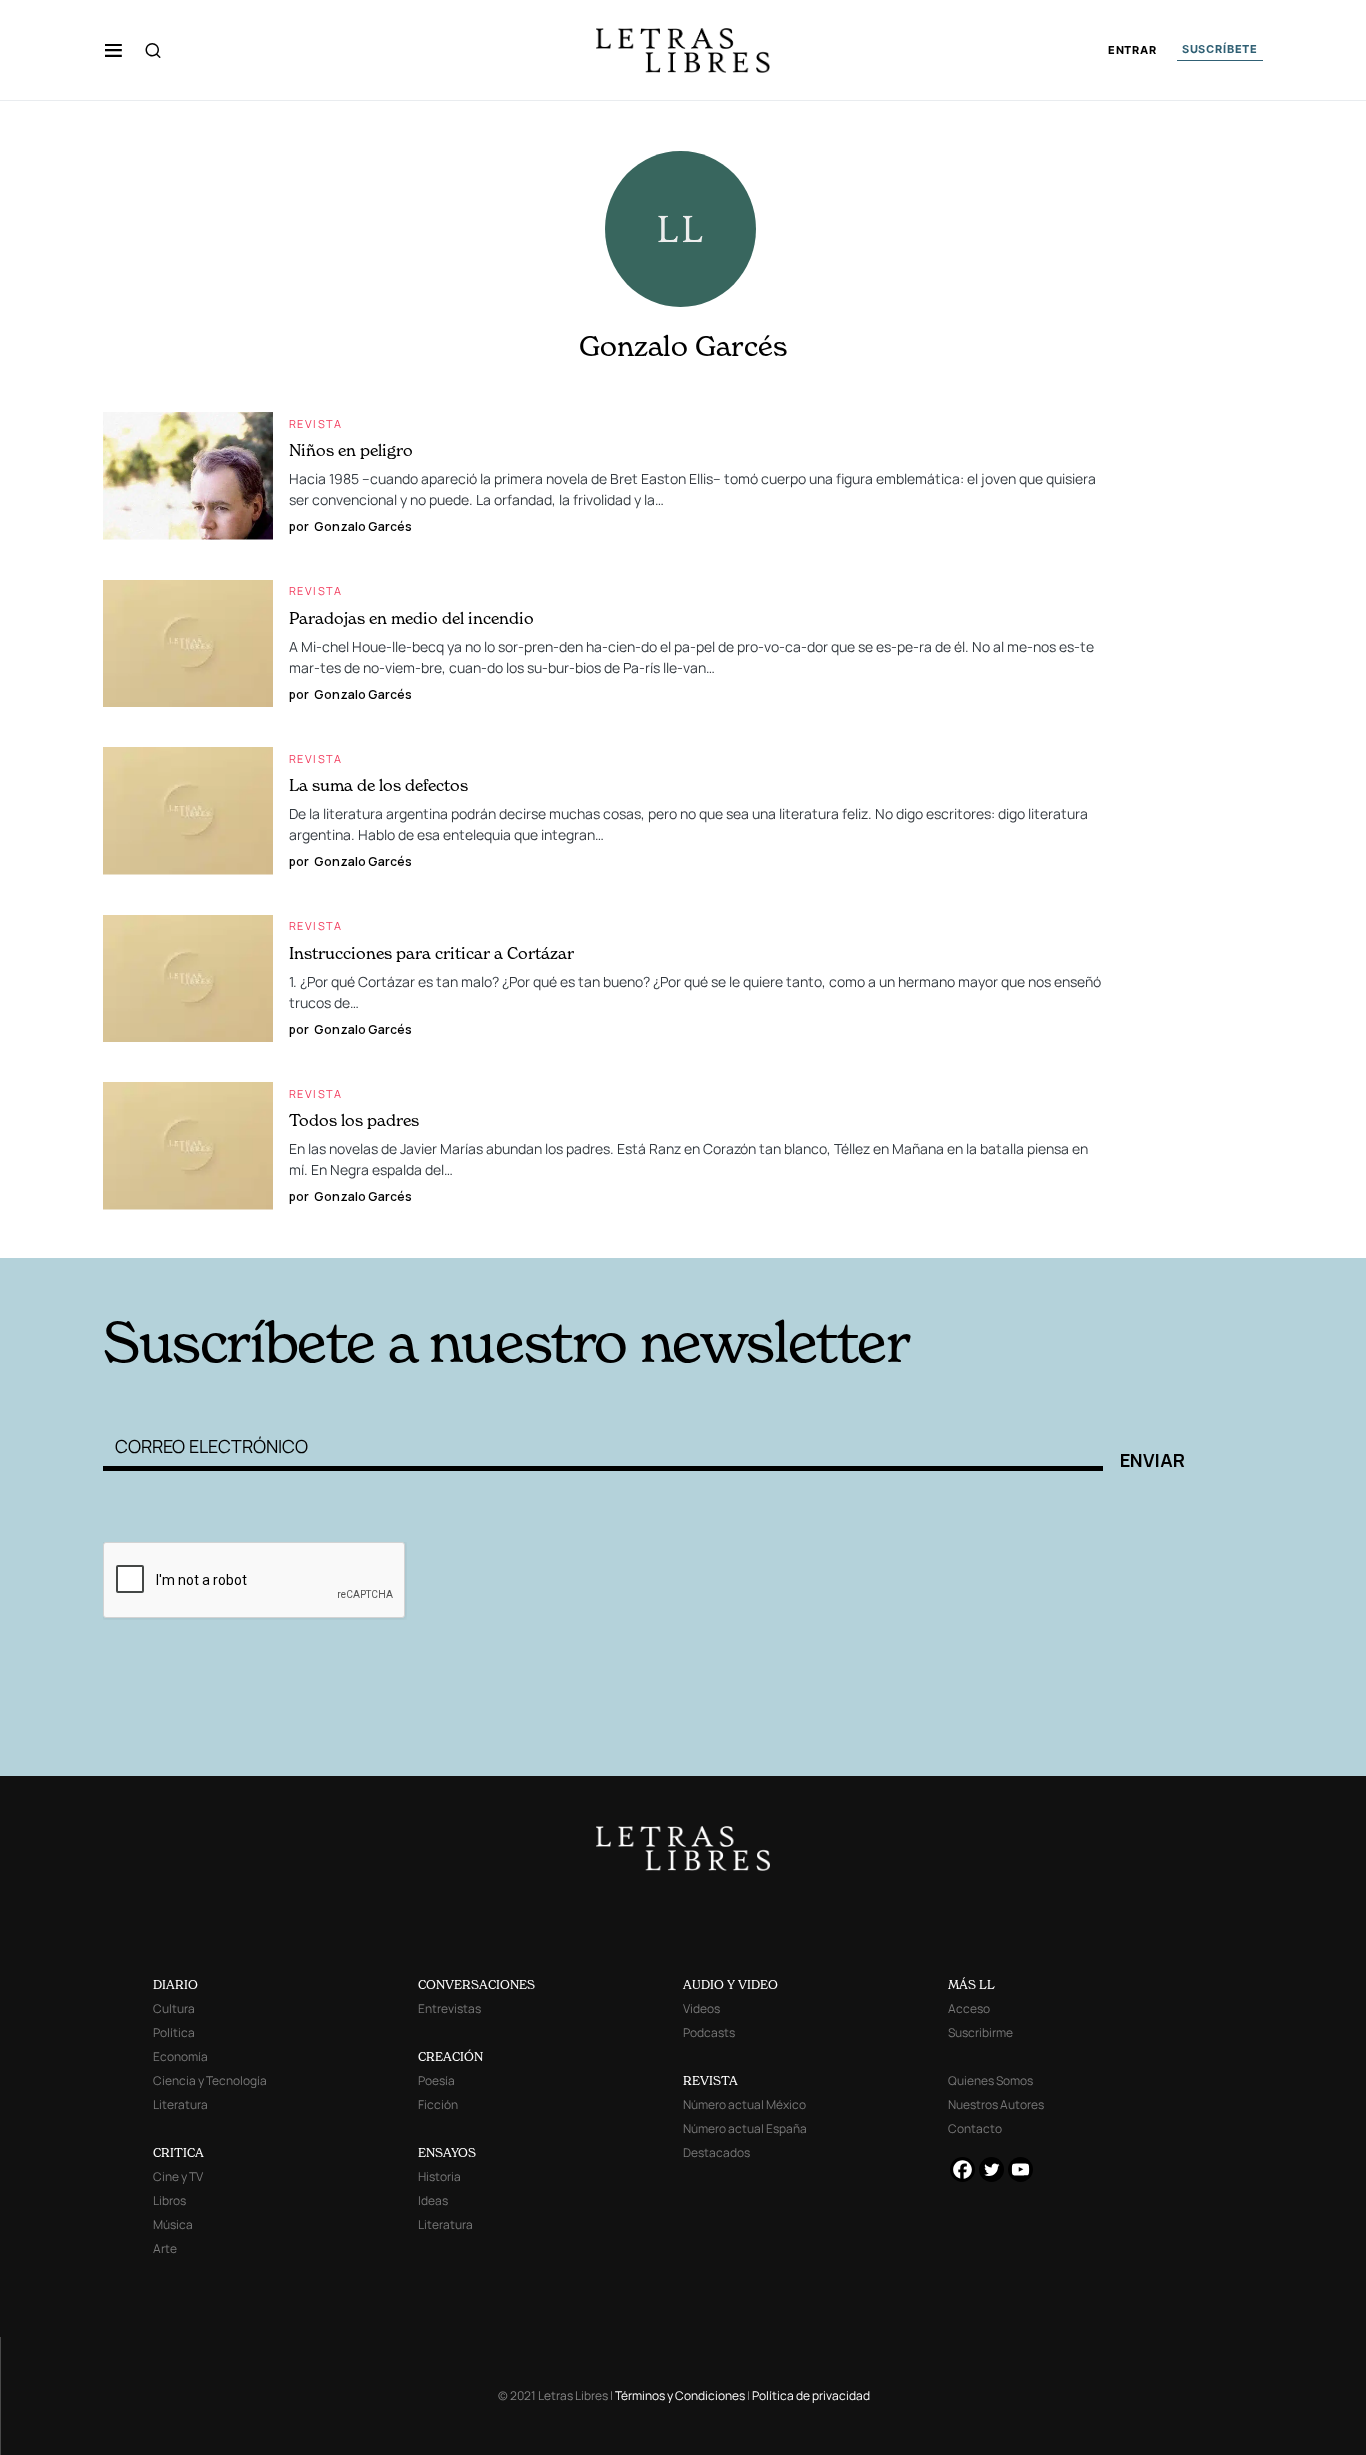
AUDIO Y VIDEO (730, 1984)
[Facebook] (962, 2169)
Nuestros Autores (996, 2104)
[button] (113, 50)
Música (173, 2224)
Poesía (436, 2080)
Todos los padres (354, 1120)
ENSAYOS (447, 2152)
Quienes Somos (990, 2080)
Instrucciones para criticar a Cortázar (431, 953)
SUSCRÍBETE (1220, 49)
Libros (169, 2200)
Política (174, 2032)
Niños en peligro (351, 450)
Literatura (180, 2104)
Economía (180, 2056)
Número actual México (744, 2104)
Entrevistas (449, 2008)
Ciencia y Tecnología (210, 2080)
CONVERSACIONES (476, 1984)
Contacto (975, 2128)
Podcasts (709, 2032)
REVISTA (710, 2080)
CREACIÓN (450, 2056)
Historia (439, 2176)
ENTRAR (1132, 50)
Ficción (438, 2104)
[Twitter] (991, 2169)
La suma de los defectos (378, 785)
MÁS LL (971, 1984)
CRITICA (178, 2152)
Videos (701, 2008)
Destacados (716, 2152)
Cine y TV (178, 2176)
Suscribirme (980, 2032)
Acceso (969, 2008)
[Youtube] (1020, 2169)
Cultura (174, 2008)
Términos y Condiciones (680, 2395)
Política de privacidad (811, 2395)
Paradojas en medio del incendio (411, 618)
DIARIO (175, 1984)
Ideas (433, 2200)
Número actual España (745, 2128)
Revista (316, 423)
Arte (165, 2248)
